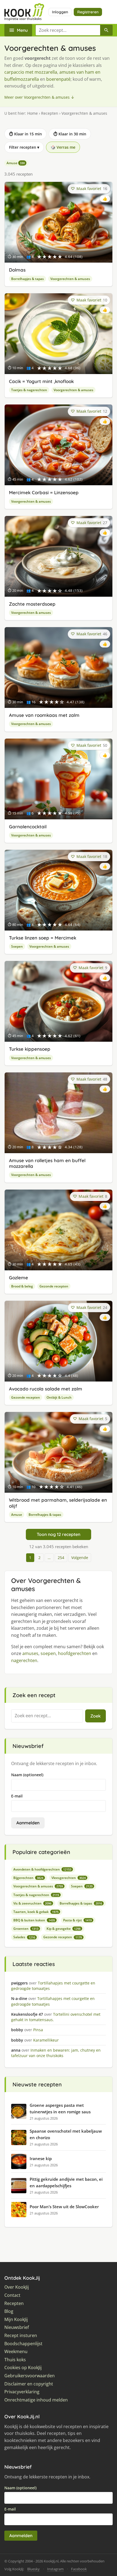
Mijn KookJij (16, 2320)
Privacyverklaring (22, 2392)
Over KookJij (17, 2287)
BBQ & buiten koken (34, 1920)
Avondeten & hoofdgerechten (42, 1869)
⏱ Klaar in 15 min (25, 134)
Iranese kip (41, 2158)
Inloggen (60, 12)
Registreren (88, 12)
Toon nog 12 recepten (59, 1534)
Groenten (26, 1929)
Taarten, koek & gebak (36, 1912)
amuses (30, 1653)
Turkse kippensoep (30, 1049)
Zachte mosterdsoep (32, 604)
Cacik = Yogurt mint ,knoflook (41, 381)
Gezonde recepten (54, 1286)
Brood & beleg (22, 1286)
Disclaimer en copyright (29, 2384)
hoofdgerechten (75, 1653)
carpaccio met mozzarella (31, 72)
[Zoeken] (106, 30)
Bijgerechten (28, 1878)
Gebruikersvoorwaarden (30, 2376)
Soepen (17, 946)
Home (33, 113)
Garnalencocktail (28, 827)
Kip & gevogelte (64, 1929)
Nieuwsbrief (17, 2327)
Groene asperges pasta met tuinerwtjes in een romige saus (60, 2108)
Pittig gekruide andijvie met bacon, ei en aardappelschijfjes (66, 2182)
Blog (9, 2311)
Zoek (96, 1716)
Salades (24, 1937)
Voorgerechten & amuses (70, 279)
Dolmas (17, 270)
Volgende (80, 1558)
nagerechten (24, 1660)
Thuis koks (15, 2360)
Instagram (55, 2569)
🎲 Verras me (63, 147)
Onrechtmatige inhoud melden (36, 2400)
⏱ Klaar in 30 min (70, 134)
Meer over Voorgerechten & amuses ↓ (39, 97)
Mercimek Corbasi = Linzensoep (44, 492)
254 (61, 1558)
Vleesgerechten (69, 1878)
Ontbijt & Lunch (59, 1397)
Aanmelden (28, 1823)
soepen (48, 1653)
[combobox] (68, 30)
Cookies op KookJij (23, 2368)
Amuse (16, 163)
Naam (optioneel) (27, 1775)
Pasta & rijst (77, 1920)
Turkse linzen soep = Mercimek (43, 938)
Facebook (79, 2569)
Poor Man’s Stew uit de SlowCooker (64, 2207)
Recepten (50, 113)
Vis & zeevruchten (32, 1903)
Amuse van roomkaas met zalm (44, 715)
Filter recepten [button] (24, 147)
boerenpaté (58, 79)
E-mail (17, 1796)
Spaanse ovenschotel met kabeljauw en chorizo (66, 2134)
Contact (12, 2295)
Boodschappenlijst (23, 2344)
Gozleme (19, 1278)
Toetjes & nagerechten (29, 390)
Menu (22, 30)
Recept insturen (21, 2336)
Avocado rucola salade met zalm (46, 1389)
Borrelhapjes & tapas (27, 279)
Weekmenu (16, 2352)
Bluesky (33, 2569)
